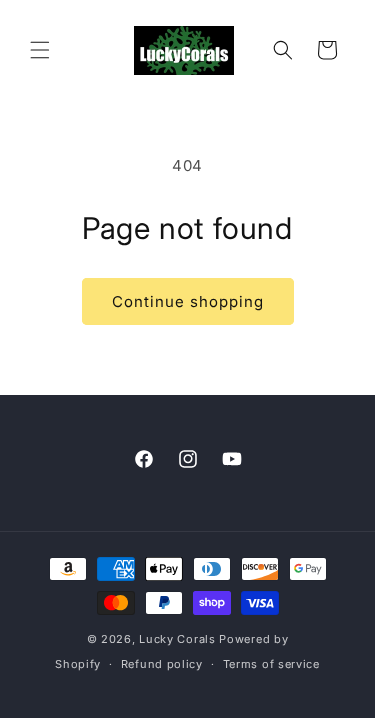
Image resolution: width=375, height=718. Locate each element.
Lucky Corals (177, 639)
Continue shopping (188, 301)
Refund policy (162, 664)
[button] (40, 50)
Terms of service (271, 664)
